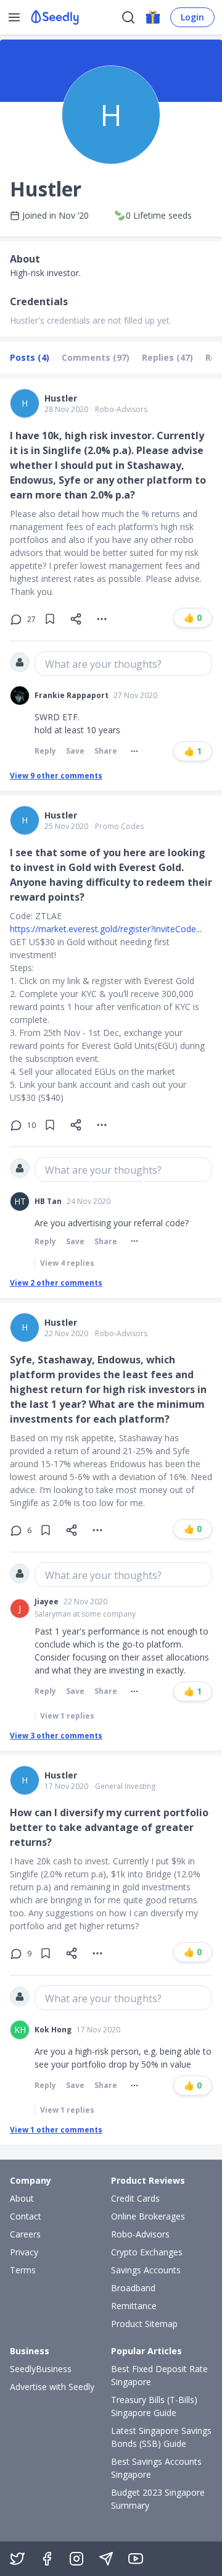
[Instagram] (76, 2559)
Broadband (133, 2288)
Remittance (134, 2306)
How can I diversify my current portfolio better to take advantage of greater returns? (109, 1827)
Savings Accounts (146, 2270)
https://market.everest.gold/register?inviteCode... (106, 929)
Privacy (24, 2252)
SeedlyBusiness (41, 2369)
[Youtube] (136, 2559)
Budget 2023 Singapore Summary (158, 2499)
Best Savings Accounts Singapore (156, 2468)
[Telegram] (106, 2559)
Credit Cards (135, 2198)
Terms (23, 2270)
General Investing (125, 1787)
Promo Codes (119, 827)
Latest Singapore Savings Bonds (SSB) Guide (161, 2437)
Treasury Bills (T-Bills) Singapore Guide (154, 2406)
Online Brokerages (148, 2216)
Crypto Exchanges (147, 2252)
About (22, 2198)
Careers (25, 2234)
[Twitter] (17, 2559)
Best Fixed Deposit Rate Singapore (159, 2375)
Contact (26, 2216)
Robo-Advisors (121, 410)
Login (192, 17)
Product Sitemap (144, 2324)
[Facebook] (47, 2559)
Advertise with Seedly (52, 2387)
